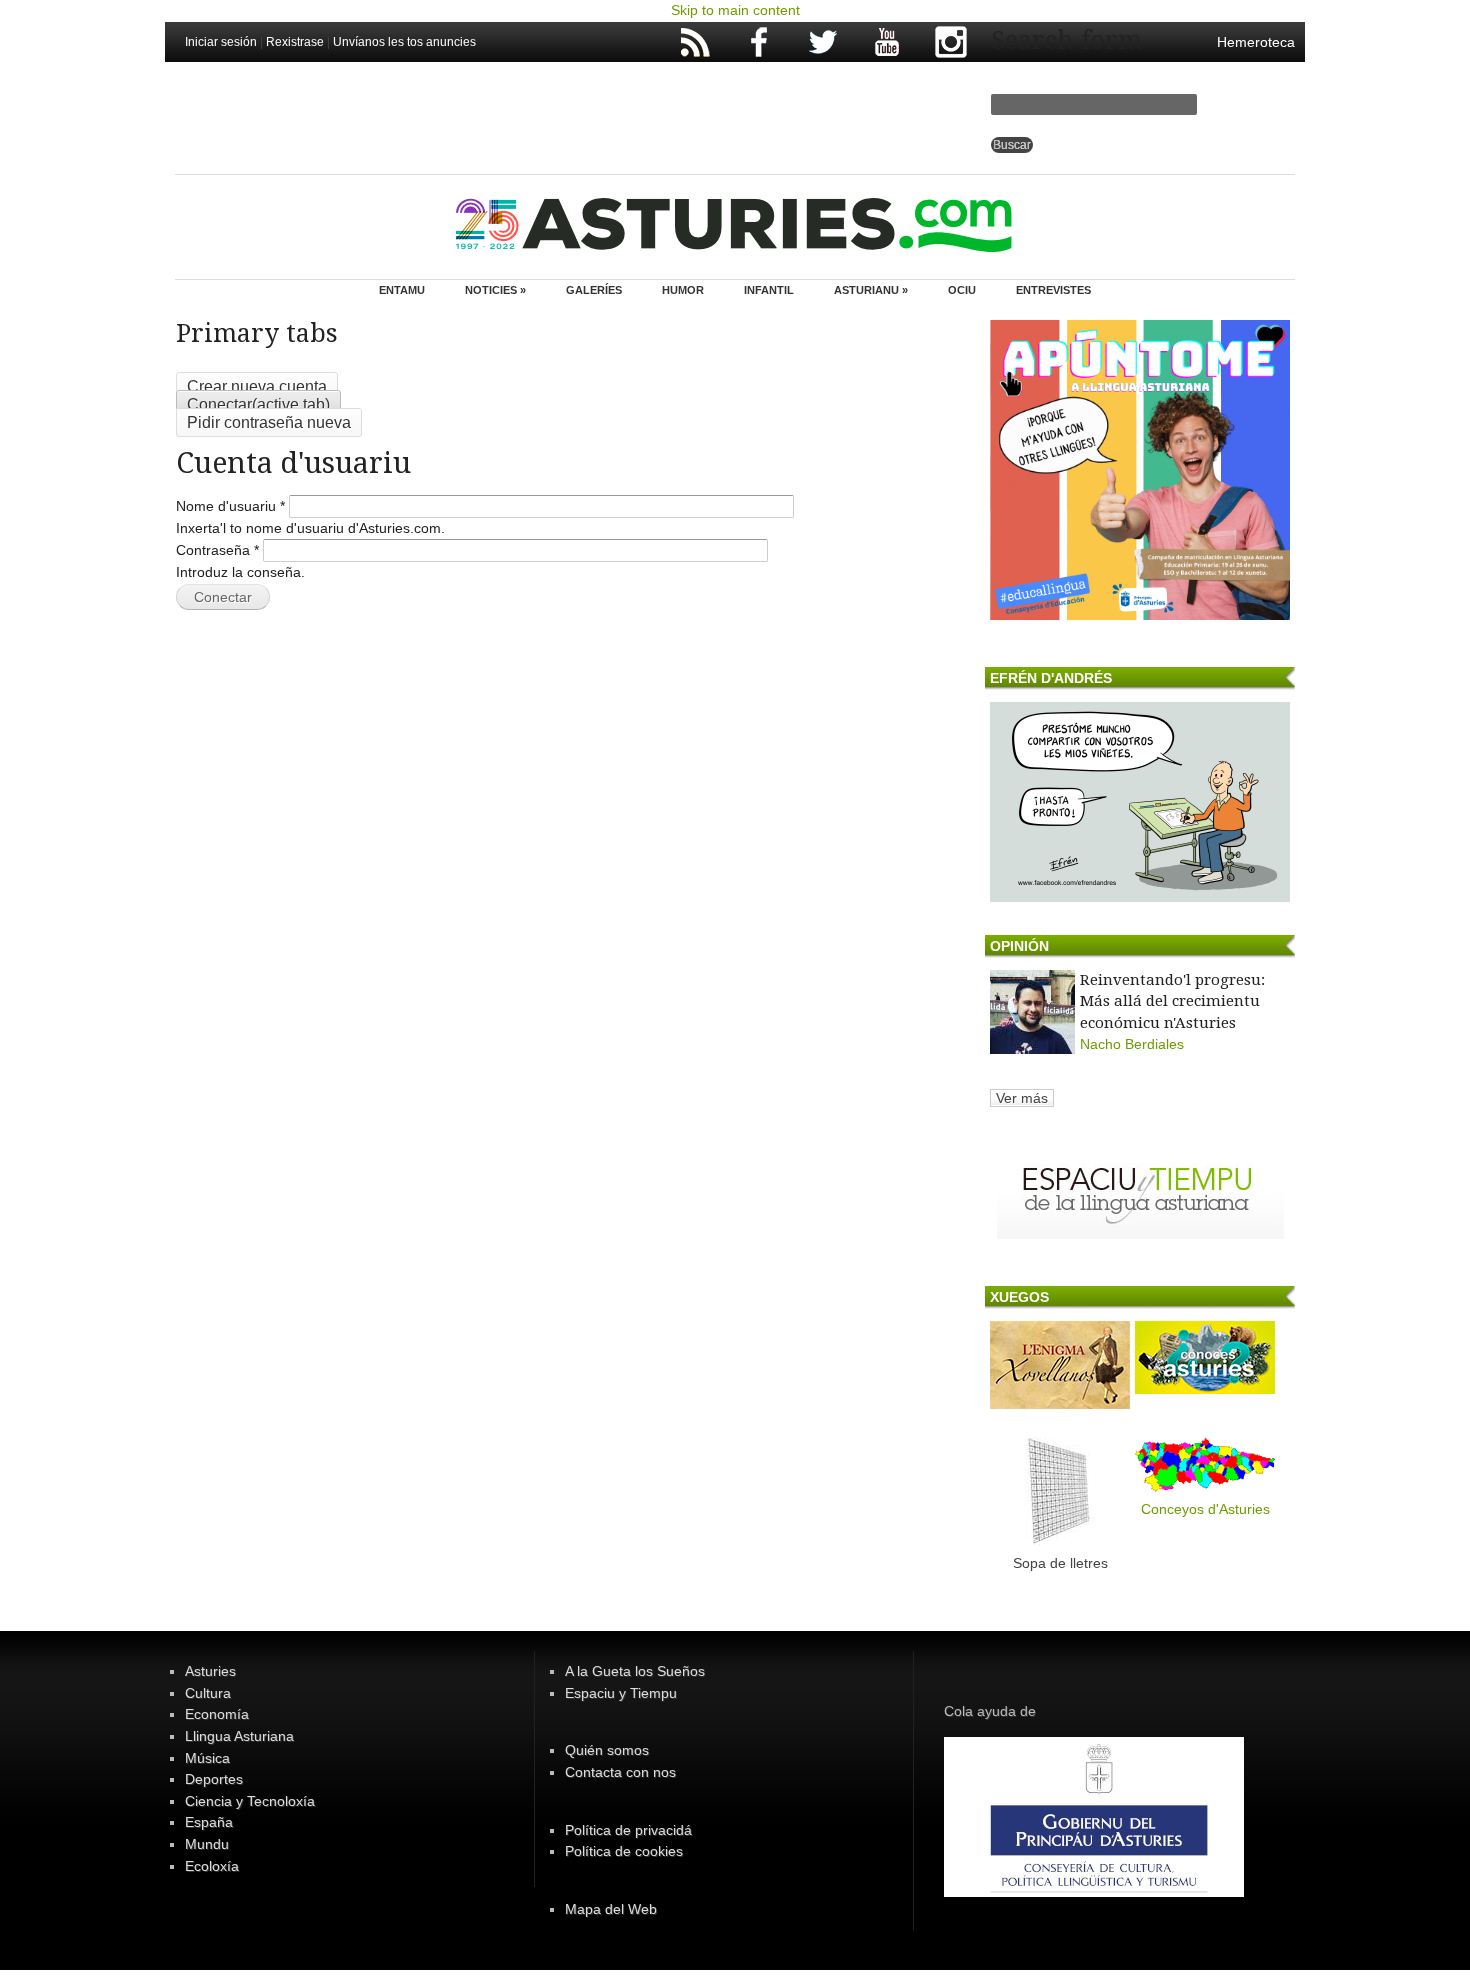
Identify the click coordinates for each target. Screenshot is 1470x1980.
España (209, 1822)
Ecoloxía (212, 1866)
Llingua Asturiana (239, 1736)
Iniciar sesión (221, 42)
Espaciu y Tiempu (621, 1693)
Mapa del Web (611, 1909)
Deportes (214, 1779)
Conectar (258, 404)
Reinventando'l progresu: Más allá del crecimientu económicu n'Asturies (1172, 1001)
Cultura (208, 1693)
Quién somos (607, 1750)
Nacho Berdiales (1132, 1044)
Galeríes (594, 290)
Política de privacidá (628, 1830)
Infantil (769, 290)
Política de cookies (624, 1851)
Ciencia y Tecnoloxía (250, 1801)
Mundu (207, 1844)
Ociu (962, 290)
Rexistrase (295, 42)
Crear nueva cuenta (257, 386)
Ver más (1022, 1098)
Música (207, 1758)
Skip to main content (735, 10)
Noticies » (495, 290)
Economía (217, 1714)
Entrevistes (1053, 290)
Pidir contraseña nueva (269, 422)
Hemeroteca (1256, 42)
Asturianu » (871, 290)
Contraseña (217, 550)
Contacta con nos (620, 1772)
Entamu (402, 290)
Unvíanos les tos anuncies (404, 42)
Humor (683, 290)
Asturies (210, 1671)
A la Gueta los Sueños (635, 1671)
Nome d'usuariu (230, 506)
